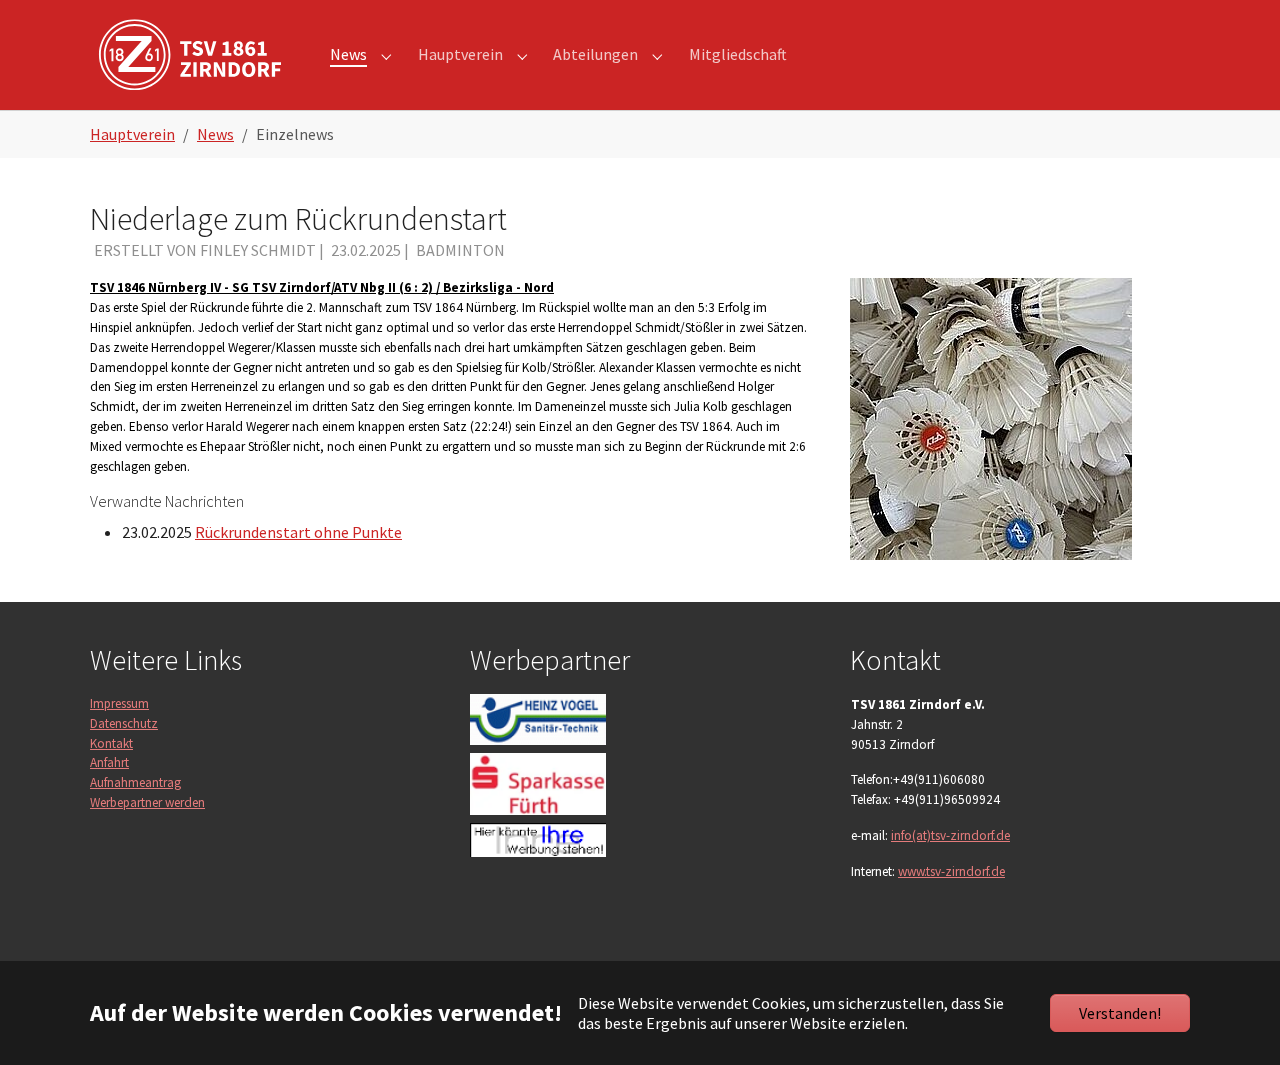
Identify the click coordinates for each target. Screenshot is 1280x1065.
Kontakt (111, 743)
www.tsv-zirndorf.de (951, 871)
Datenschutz (124, 723)
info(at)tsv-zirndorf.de (950, 835)
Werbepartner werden (147, 802)
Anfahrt (109, 762)
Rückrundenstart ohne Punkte (298, 532)
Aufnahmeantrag (135, 782)
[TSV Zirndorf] (190, 54)
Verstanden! (1120, 1013)
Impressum (119, 703)
